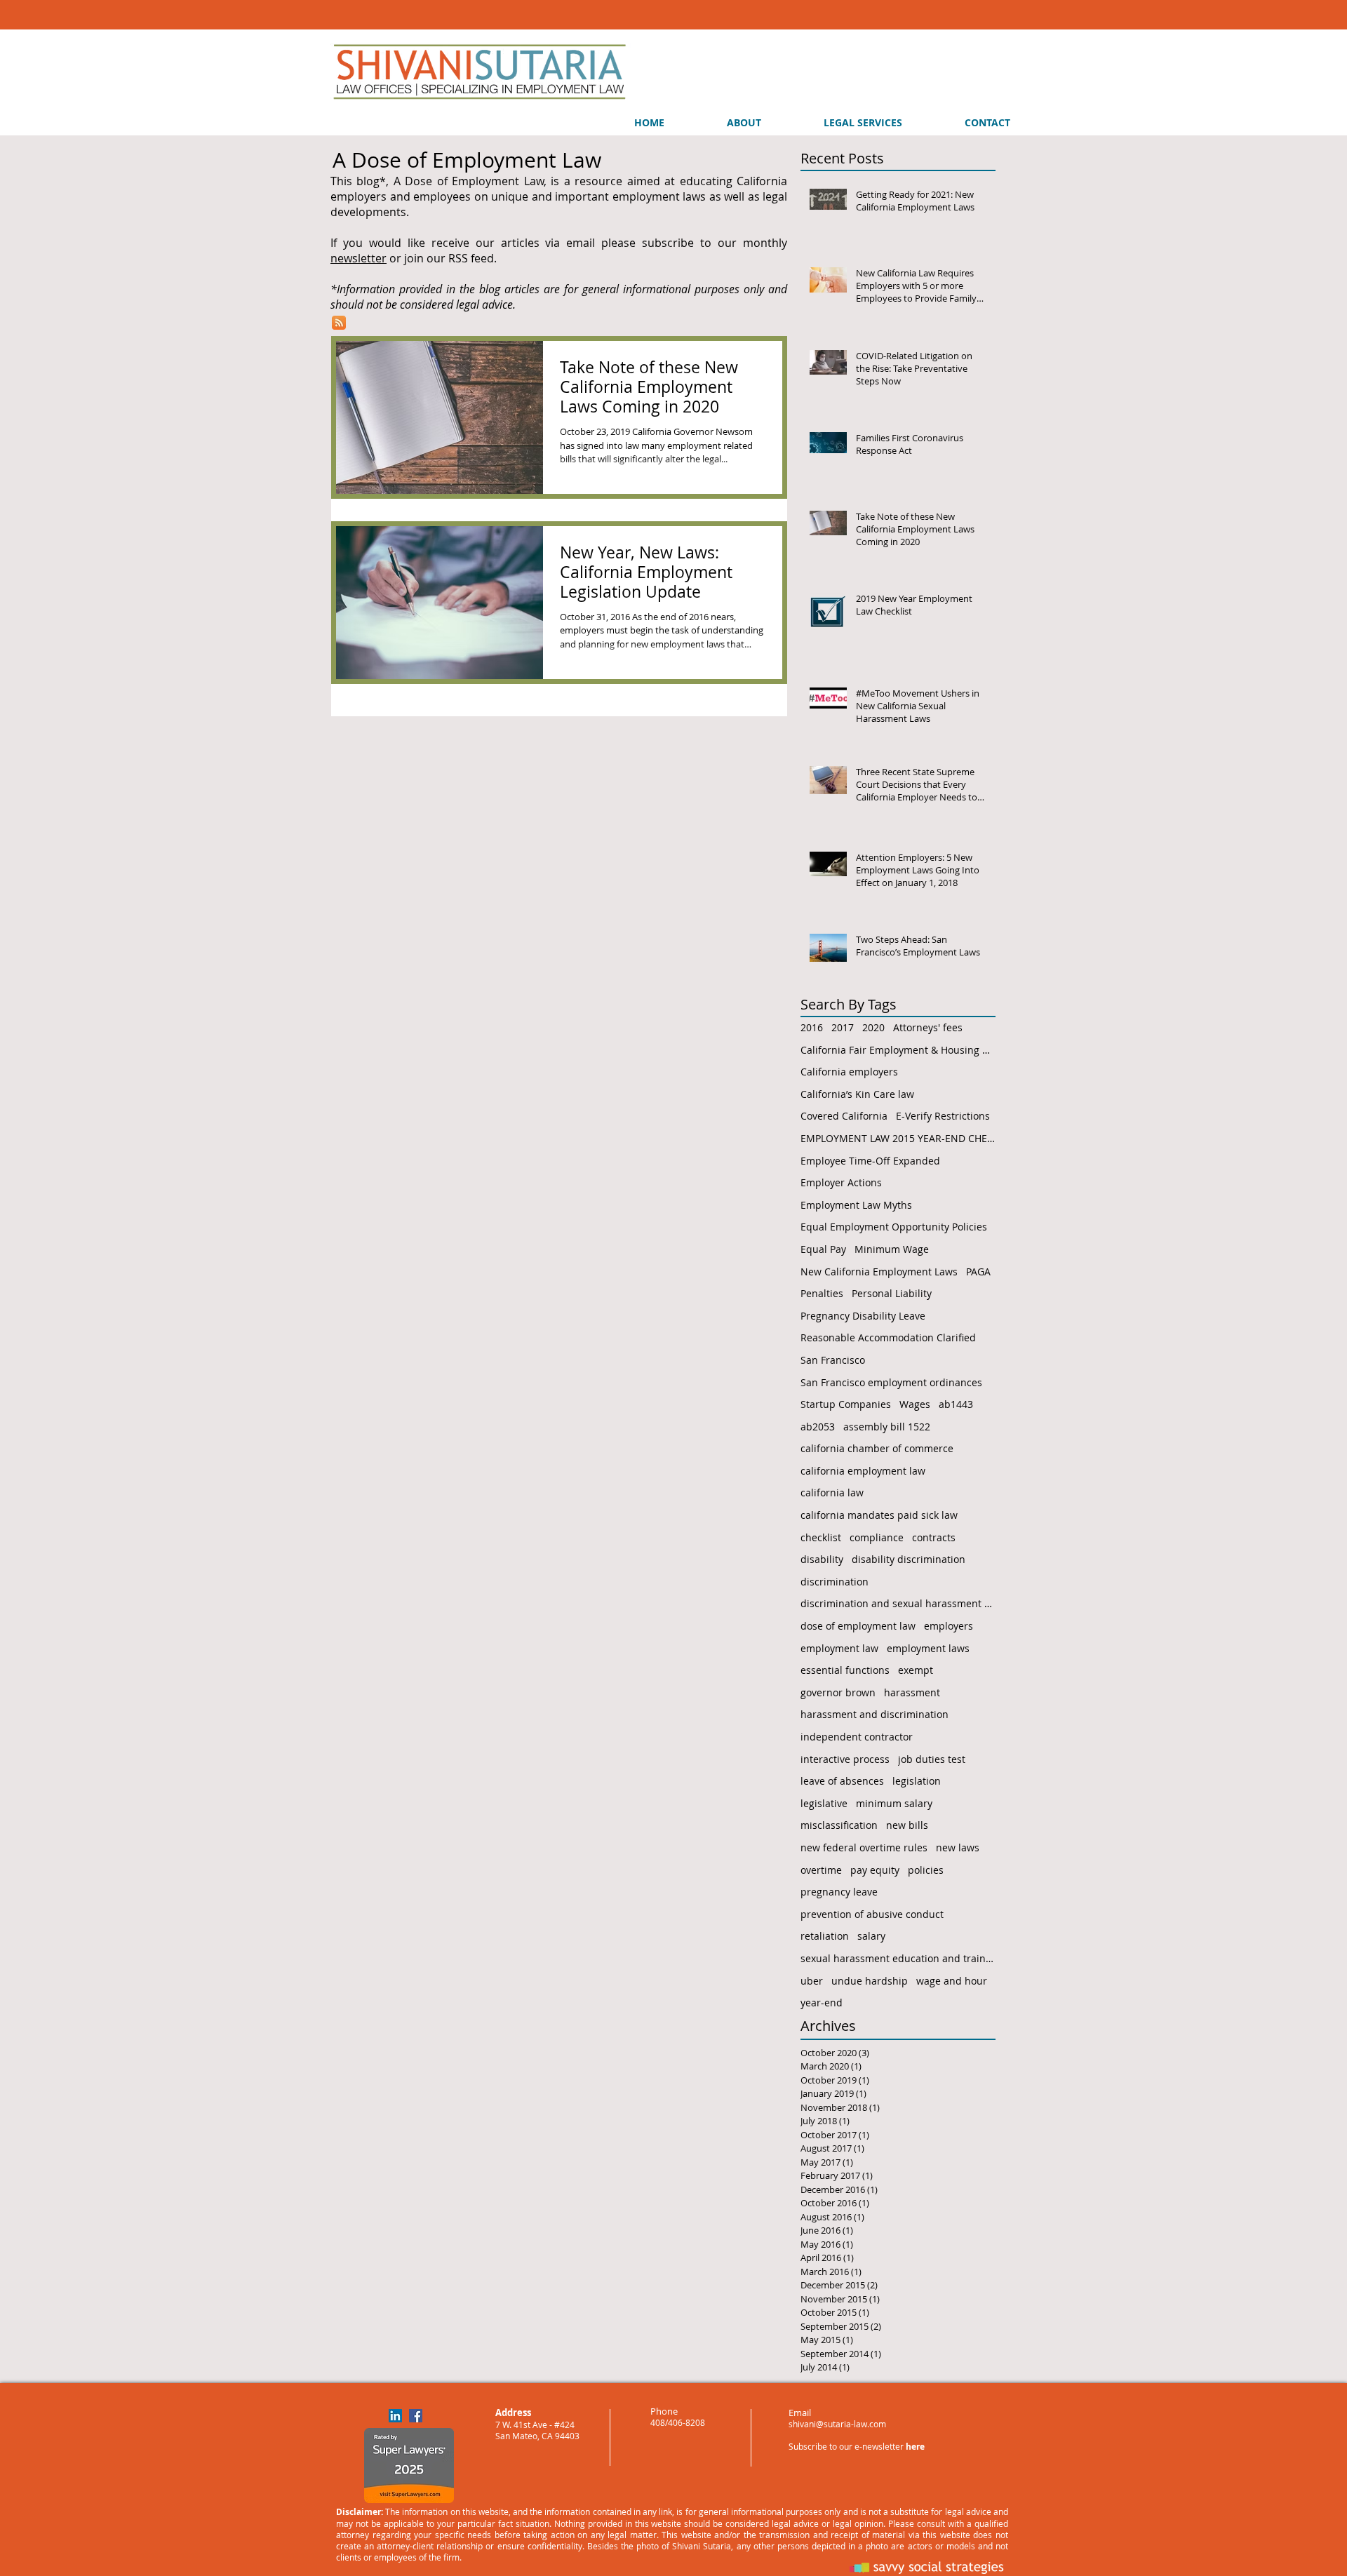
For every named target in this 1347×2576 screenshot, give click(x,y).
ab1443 (956, 1404)
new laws (958, 1847)
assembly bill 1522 (887, 1427)
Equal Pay (823, 1249)
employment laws (928, 1648)
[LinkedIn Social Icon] (395, 2416)
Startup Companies (846, 1404)
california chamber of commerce (877, 1448)
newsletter (358, 258)
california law (832, 1492)
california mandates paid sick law (879, 1515)
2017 (843, 1027)
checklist (821, 1537)
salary (871, 1936)
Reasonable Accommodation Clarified (888, 1337)
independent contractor (857, 1737)
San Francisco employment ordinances (891, 1382)
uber (812, 1981)
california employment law (863, 1471)
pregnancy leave (839, 1892)
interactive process (845, 1759)
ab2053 (818, 1427)
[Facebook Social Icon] (416, 2416)
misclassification (839, 1825)
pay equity (875, 1870)
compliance (877, 1537)
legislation (917, 1781)
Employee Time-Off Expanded (870, 1161)
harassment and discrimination (874, 1714)
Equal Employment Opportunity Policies (894, 1227)
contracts (934, 1537)
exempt (916, 1670)
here (915, 2447)
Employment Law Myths (856, 1205)
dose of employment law (858, 1626)
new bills (907, 1825)
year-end (822, 2003)
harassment (912, 1692)
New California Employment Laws (879, 1272)
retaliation (825, 1936)
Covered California (844, 1116)
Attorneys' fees (928, 1027)
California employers (849, 1072)
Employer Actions (841, 1182)
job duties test (932, 1759)
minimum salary (894, 1803)
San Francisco (833, 1360)
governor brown (838, 1692)
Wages (915, 1404)
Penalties (822, 1293)
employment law (839, 1648)
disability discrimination (909, 1559)
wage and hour (952, 1981)
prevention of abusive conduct (872, 1914)
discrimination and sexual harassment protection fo (898, 1603)
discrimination (835, 1582)
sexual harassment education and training (898, 1958)
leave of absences (842, 1781)
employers (949, 1626)
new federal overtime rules (864, 1847)
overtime (821, 1870)
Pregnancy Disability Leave (863, 1316)
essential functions (845, 1670)
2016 (812, 1027)
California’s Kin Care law (857, 1094)
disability (822, 1559)
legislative (824, 1803)
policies (926, 1870)
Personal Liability (892, 1293)
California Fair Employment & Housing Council (898, 1050)
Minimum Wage (892, 1249)
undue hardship (870, 1981)
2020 (873, 1027)
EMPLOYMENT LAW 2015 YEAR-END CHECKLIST (898, 1138)
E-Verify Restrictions (943, 1116)
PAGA (978, 1272)
